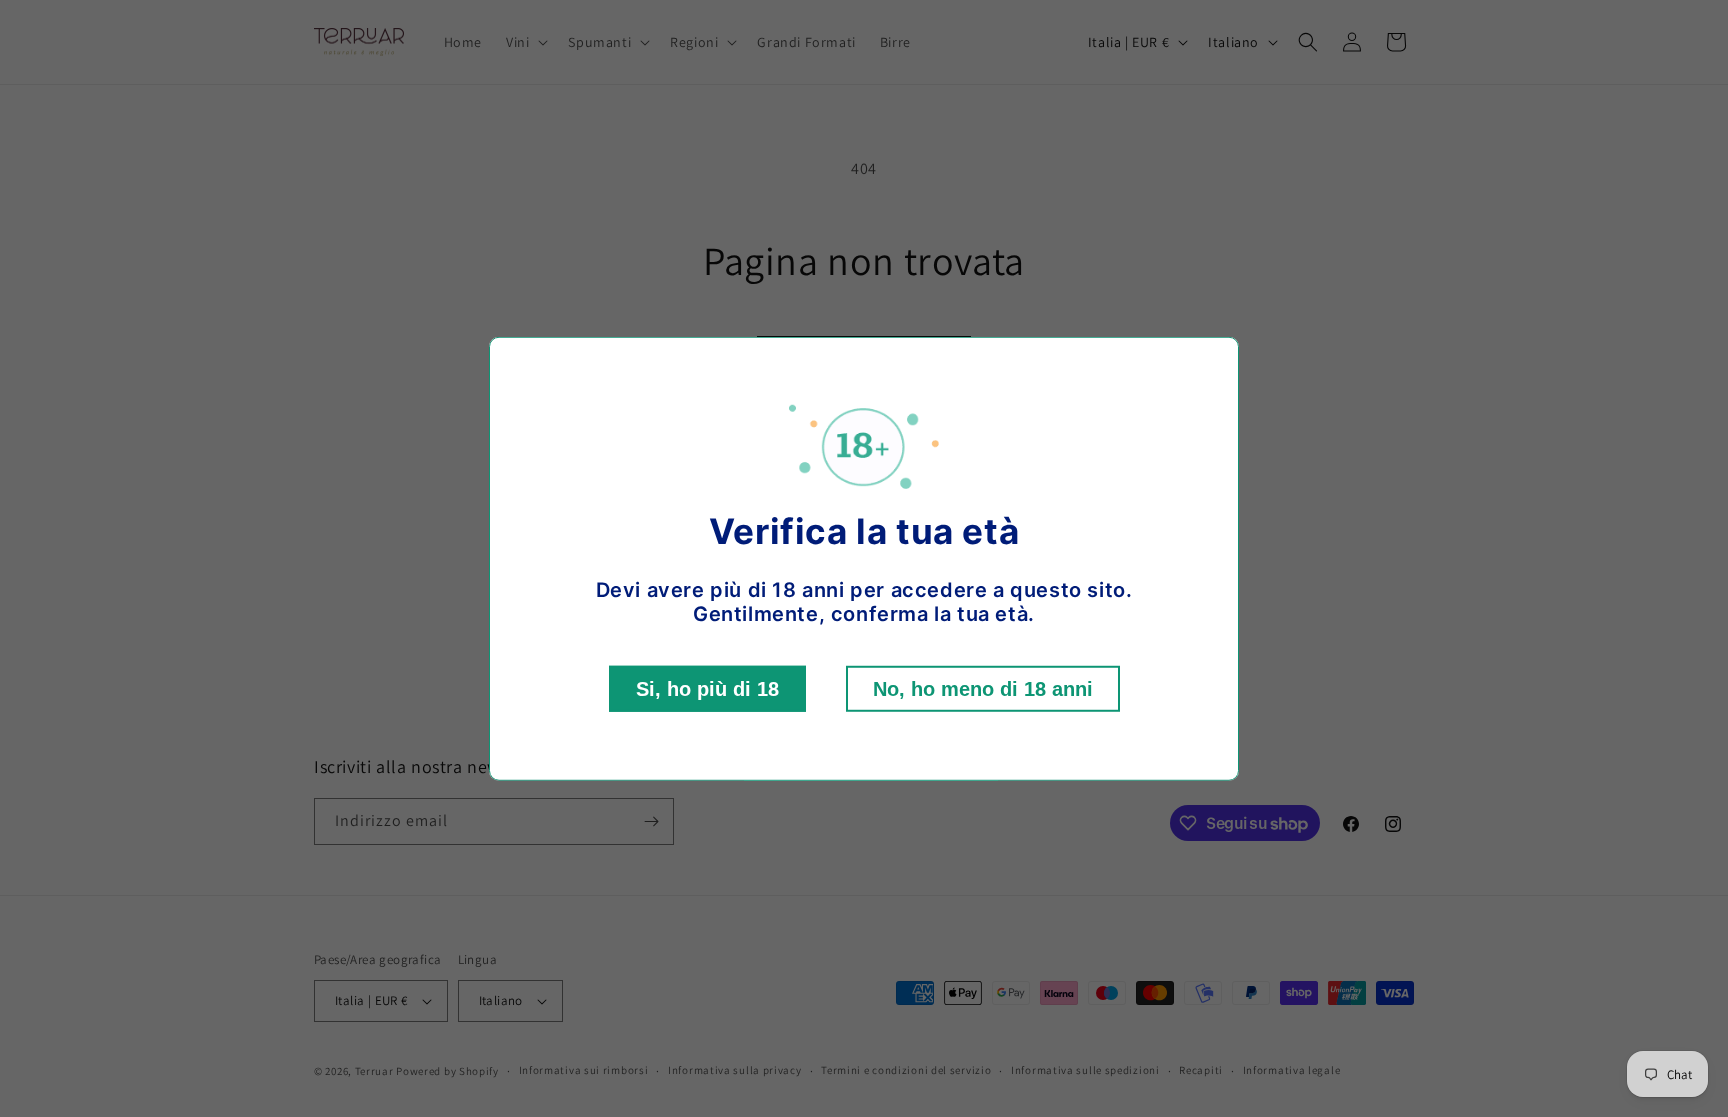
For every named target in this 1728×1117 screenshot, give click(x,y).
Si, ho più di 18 (707, 689)
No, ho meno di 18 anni (983, 689)
